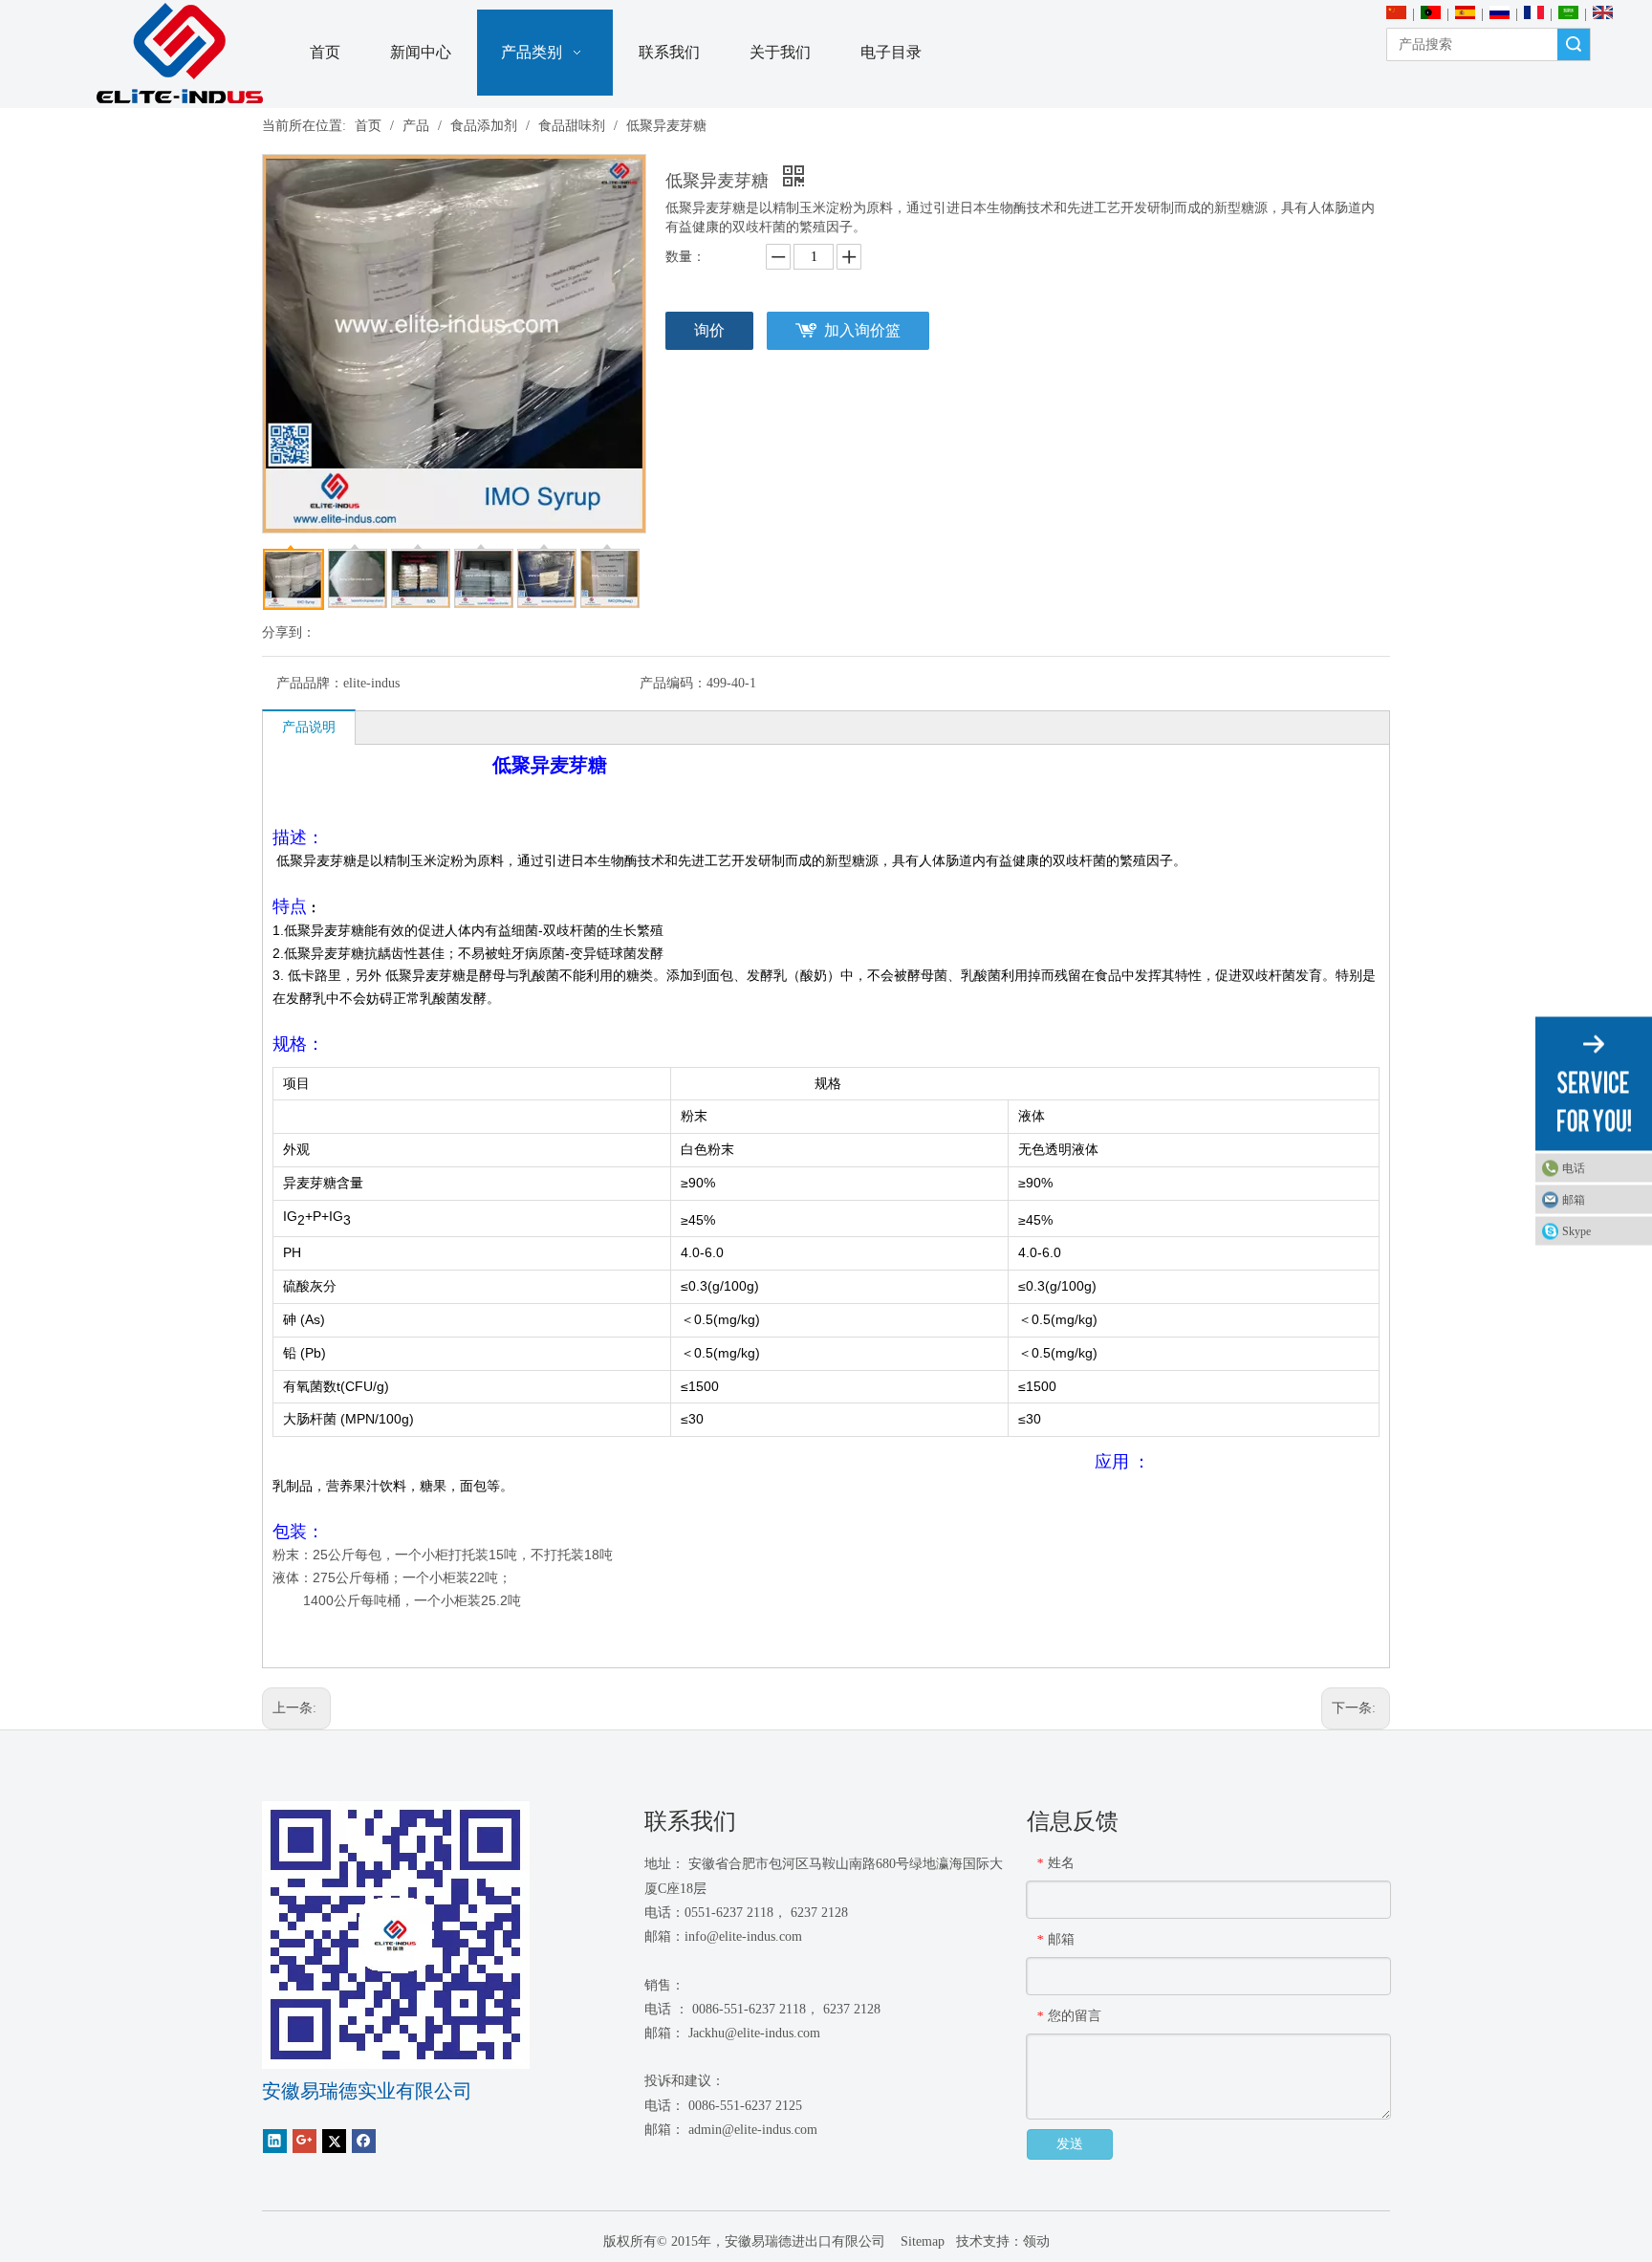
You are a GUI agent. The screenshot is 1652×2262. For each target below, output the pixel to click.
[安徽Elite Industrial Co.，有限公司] (180, 54)
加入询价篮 (862, 330)
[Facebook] (364, 2140)
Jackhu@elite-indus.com (754, 2033)
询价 (709, 330)
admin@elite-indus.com (753, 2130)
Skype (1576, 1231)
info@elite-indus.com (743, 1936)
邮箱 (1574, 1200)
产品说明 (309, 727)
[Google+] (304, 2140)
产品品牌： (310, 683)
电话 (1574, 1168)
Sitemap (921, 2241)
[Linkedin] (275, 2140)
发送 (1070, 2144)
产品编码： (673, 683)
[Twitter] (334, 2140)
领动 (1036, 2241)
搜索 (1574, 44)
